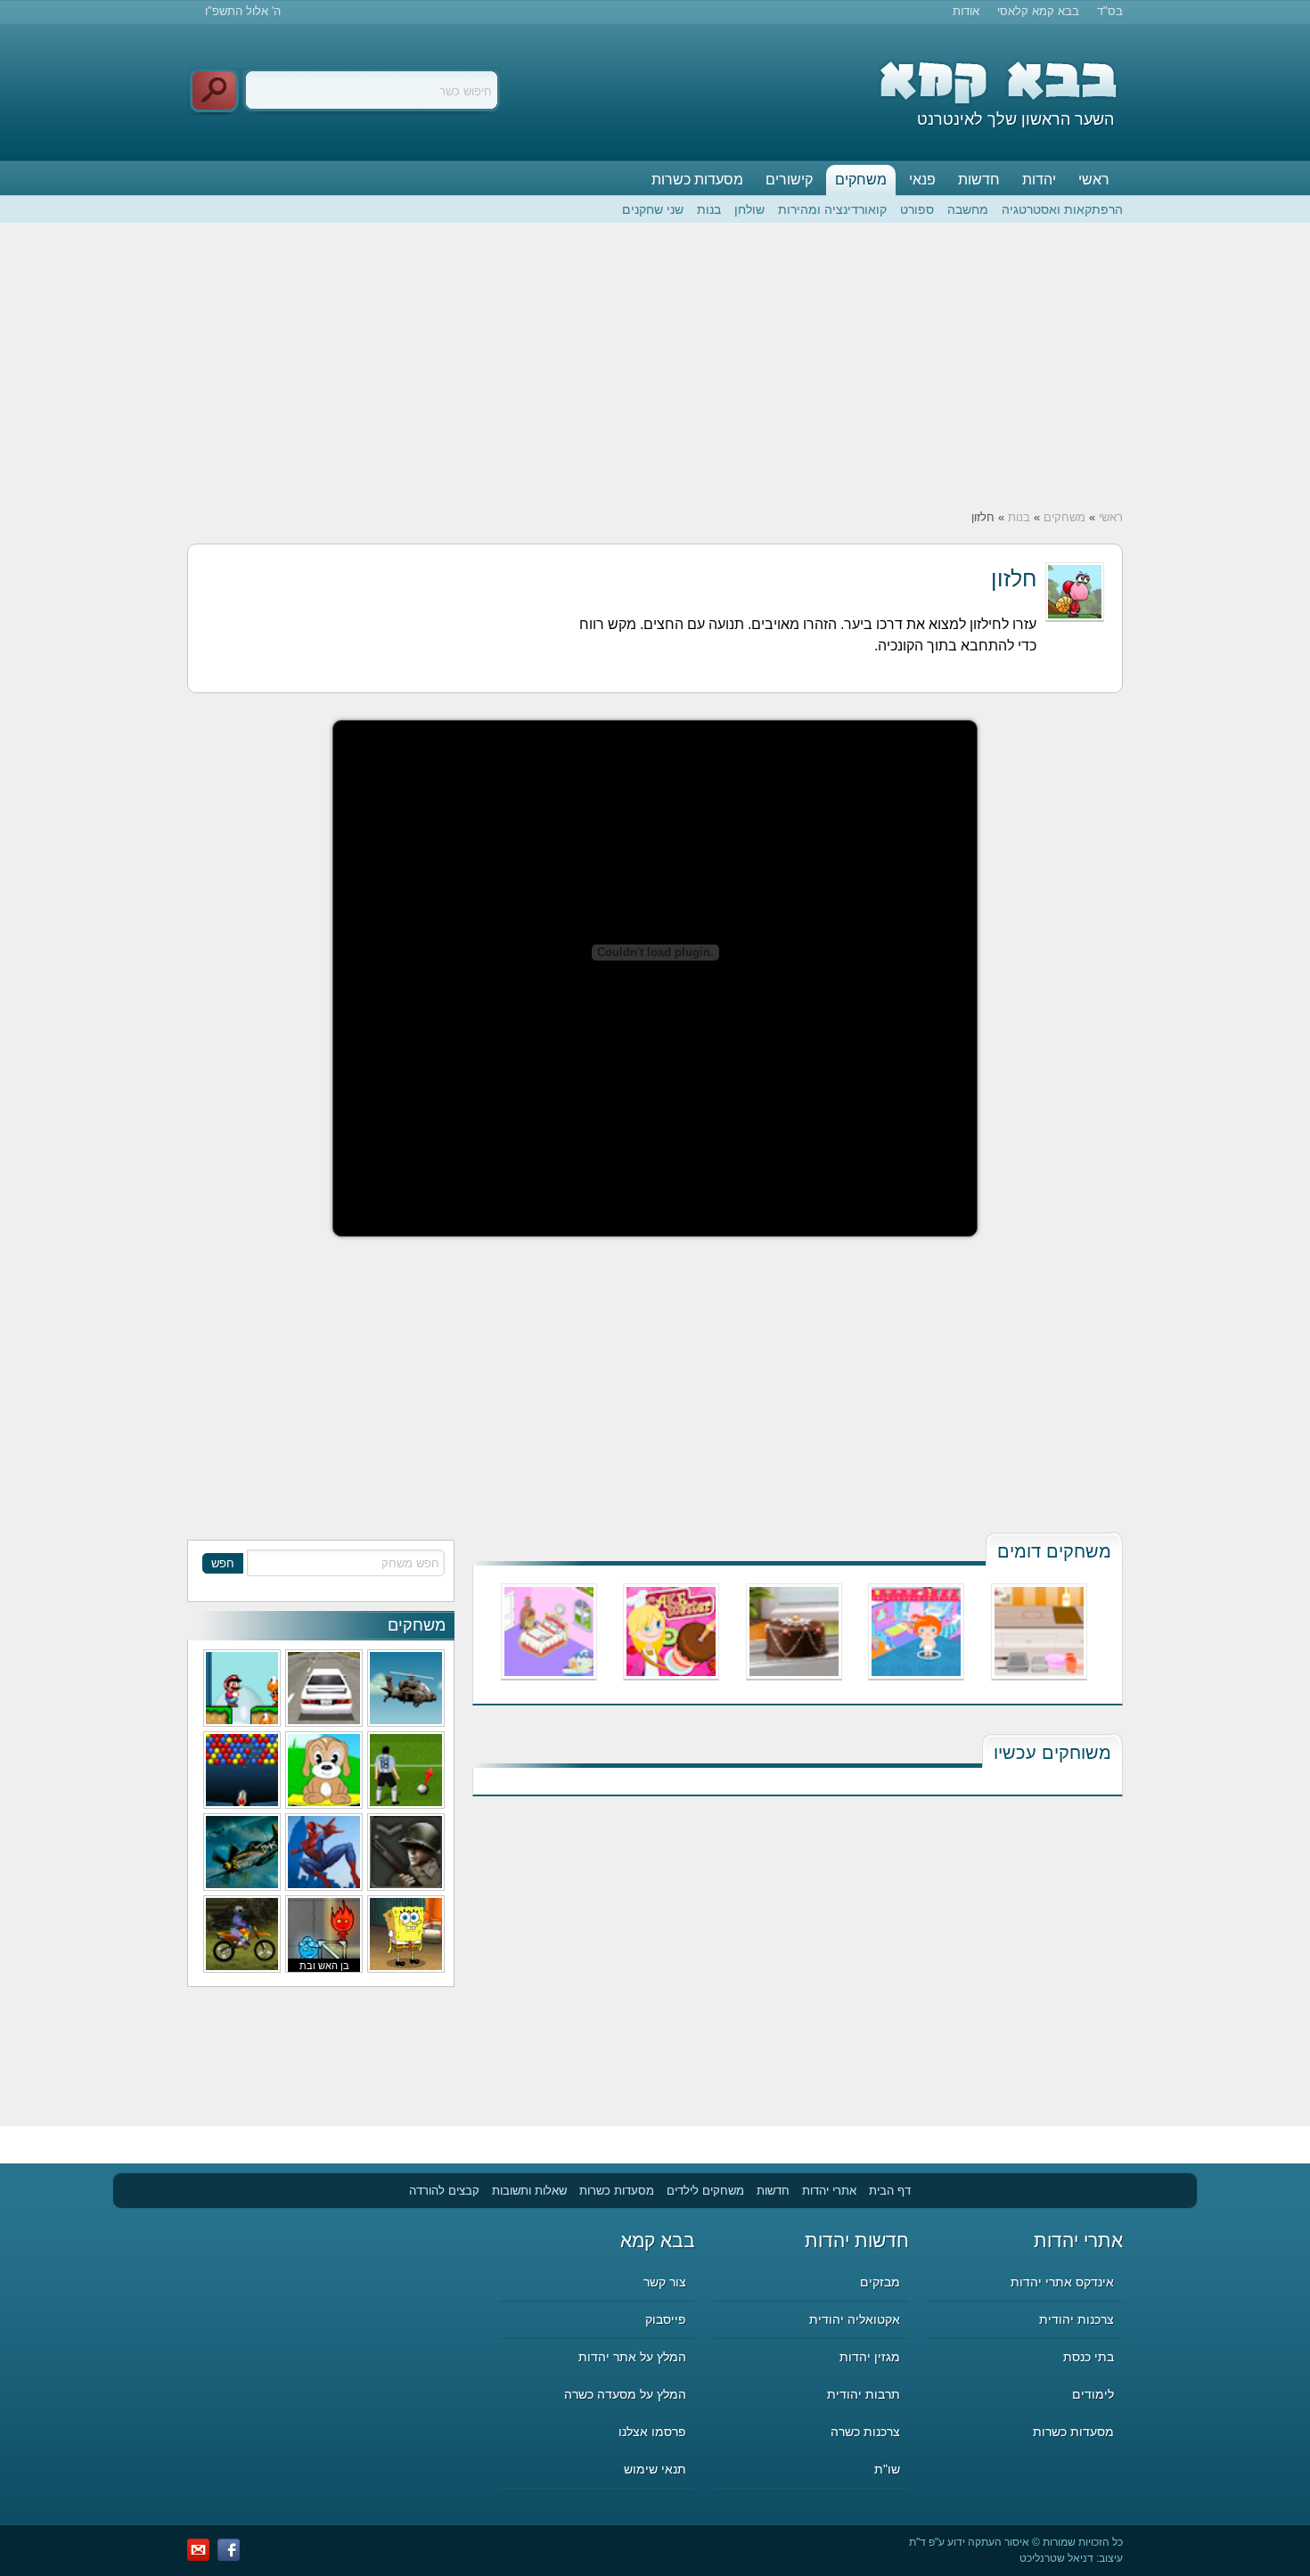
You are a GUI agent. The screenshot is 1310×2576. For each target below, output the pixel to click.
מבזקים (880, 2282)
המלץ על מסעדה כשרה (625, 2394)
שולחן (749, 209)
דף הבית (890, 2191)
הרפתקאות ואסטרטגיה (1062, 209)
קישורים (789, 180)
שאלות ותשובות (529, 2191)
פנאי (922, 180)
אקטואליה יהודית (855, 2319)
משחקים (861, 180)
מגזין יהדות (870, 2357)
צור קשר (665, 2282)
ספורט (917, 209)
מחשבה (968, 209)
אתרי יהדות (829, 2191)
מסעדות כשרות (697, 180)
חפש (223, 1563)
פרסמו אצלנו (652, 2432)
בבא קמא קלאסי (1038, 11)
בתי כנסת (1089, 2357)
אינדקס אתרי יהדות (1062, 2282)
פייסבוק (666, 2319)
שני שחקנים (653, 209)
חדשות (979, 180)
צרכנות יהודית (1077, 2319)
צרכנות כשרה (865, 2432)
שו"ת (887, 2469)
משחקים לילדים (705, 2191)
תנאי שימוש (655, 2469)
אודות (966, 11)
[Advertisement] (655, 366)
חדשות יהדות (857, 2241)
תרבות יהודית (864, 2394)
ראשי (1094, 180)
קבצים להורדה (444, 2191)
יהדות (1039, 180)
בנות (709, 209)
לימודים (1093, 2394)
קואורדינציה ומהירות (832, 209)
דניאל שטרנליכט (1056, 2558)
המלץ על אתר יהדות (632, 2357)
